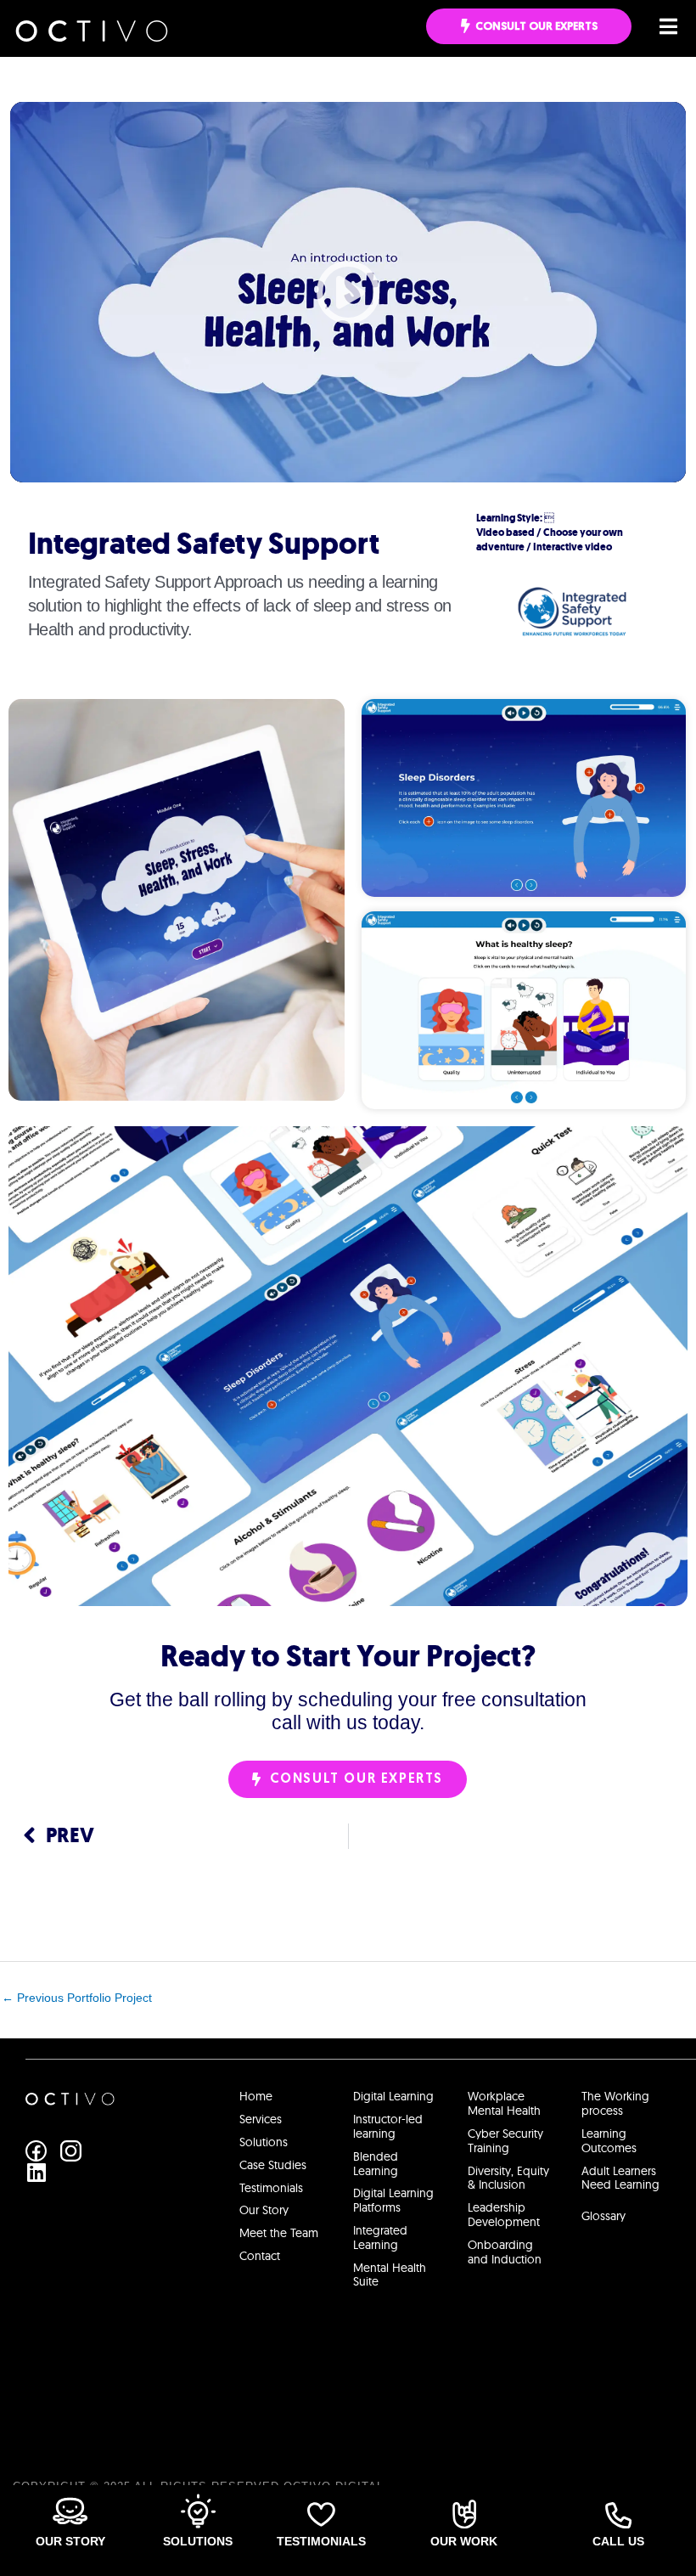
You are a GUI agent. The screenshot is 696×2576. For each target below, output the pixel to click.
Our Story (70, 2541)
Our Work (464, 2541)
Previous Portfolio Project (77, 1998)
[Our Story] (70, 2511)
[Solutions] (198, 2511)
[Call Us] (618, 2515)
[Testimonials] (321, 2514)
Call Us (618, 2541)
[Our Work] (464, 2514)
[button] (348, 292)
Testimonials (321, 2541)
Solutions (198, 2541)
